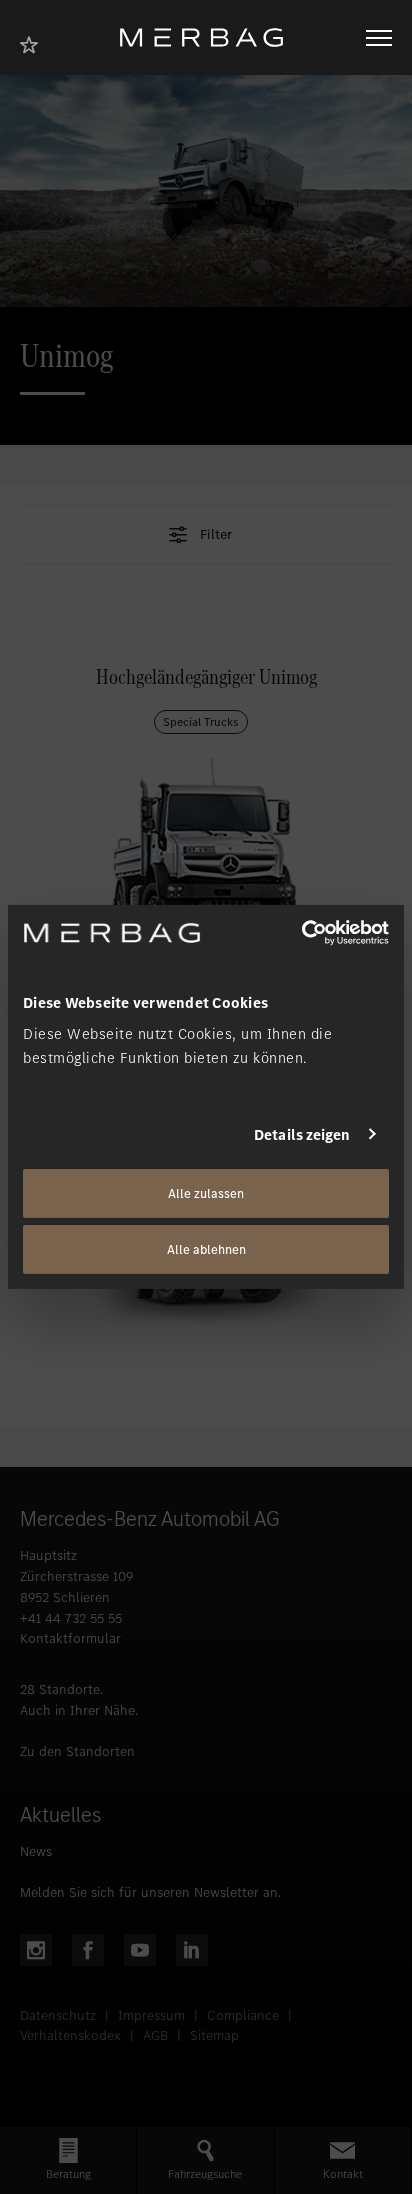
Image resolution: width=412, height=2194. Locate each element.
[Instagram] (36, 1950)
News (36, 1851)
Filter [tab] (216, 535)
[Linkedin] (192, 1950)
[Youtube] (140, 1950)
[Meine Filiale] (35, 42)
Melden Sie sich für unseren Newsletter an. (150, 1892)
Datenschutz (58, 2015)
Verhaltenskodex (70, 2035)
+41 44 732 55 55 (71, 1618)
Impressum (151, 2015)
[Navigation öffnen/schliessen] (379, 38)
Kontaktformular (70, 1638)
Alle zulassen (206, 1193)
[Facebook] (88, 1950)
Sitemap (214, 2035)
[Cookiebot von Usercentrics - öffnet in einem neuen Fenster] (301, 933)
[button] (206, 535)
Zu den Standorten (77, 1751)
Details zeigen (302, 1134)
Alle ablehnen (206, 1249)
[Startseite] (209, 37)
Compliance (243, 2015)
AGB (155, 2035)
